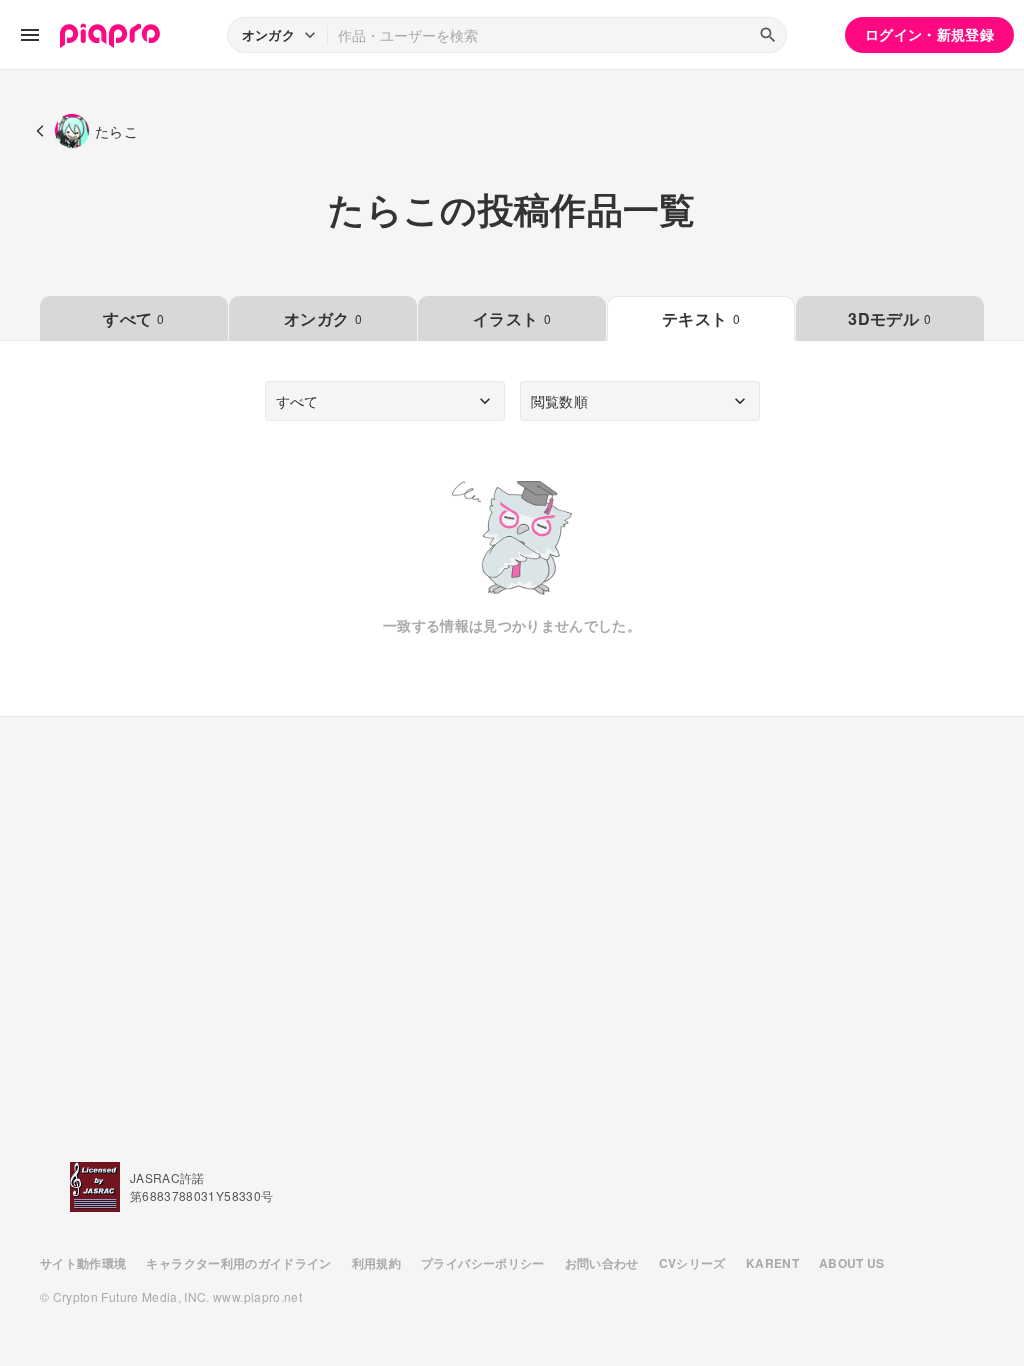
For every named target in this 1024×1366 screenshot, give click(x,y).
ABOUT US (852, 1263)
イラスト (512, 318)
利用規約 (376, 1263)
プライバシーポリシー (483, 1263)
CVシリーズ (692, 1263)
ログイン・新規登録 (929, 34)
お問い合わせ (602, 1263)
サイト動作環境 (83, 1263)
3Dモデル (889, 318)
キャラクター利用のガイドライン (238, 1263)
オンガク (323, 318)
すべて (133, 318)
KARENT (772, 1263)
